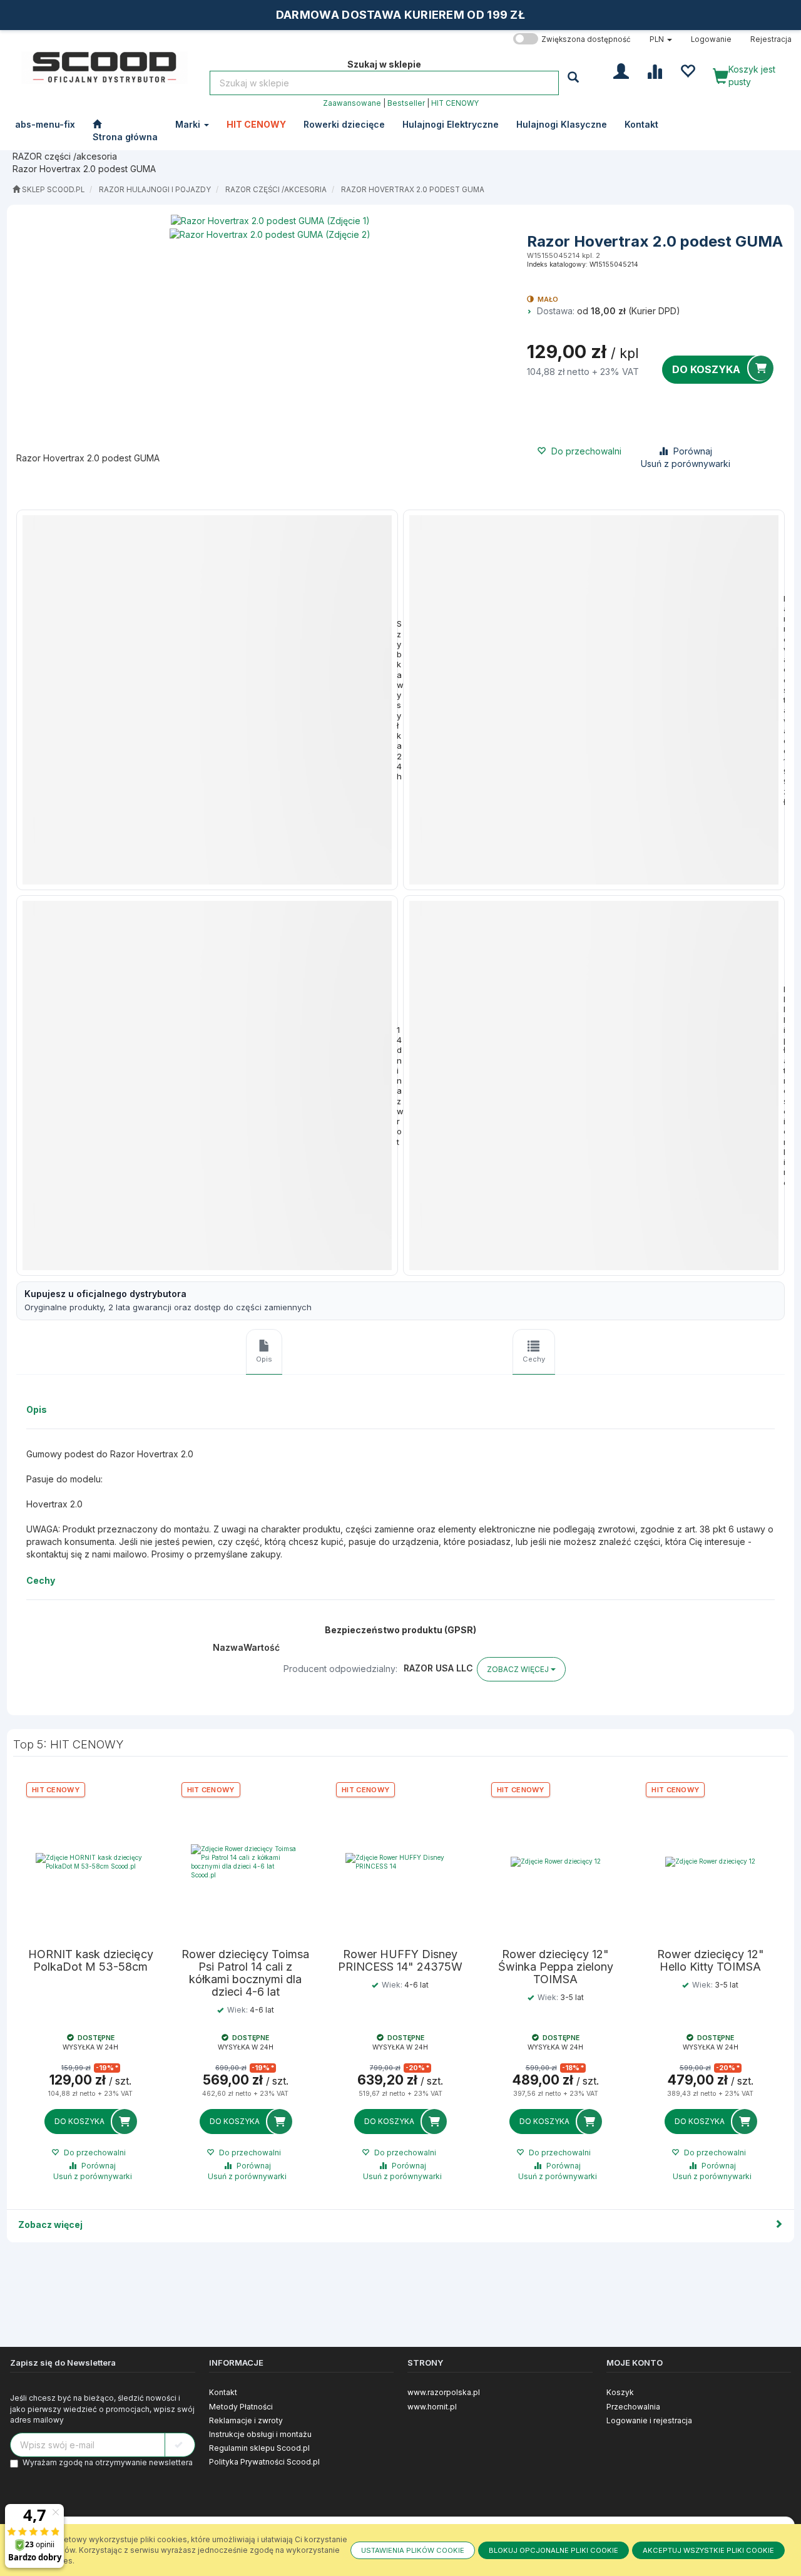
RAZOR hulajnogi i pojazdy (155, 190)
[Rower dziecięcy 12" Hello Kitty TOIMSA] (710, 1862)
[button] (661, 39)
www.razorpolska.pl (444, 2392)
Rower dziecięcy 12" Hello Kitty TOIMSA (711, 1961)
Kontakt (223, 2392)
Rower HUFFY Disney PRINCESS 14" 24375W (400, 1961)
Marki (189, 124)
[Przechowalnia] (687, 70)
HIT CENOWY (455, 103)
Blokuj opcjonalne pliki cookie (554, 2550)
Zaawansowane (352, 103)
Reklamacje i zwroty (246, 2420)
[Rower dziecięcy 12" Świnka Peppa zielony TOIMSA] (556, 1862)
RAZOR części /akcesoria (276, 190)
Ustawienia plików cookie (413, 2550)
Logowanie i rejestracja (649, 2420)
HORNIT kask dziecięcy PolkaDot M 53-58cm (91, 1961)
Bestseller (406, 103)
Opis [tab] (264, 1359)
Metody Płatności (241, 2407)
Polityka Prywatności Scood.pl (264, 2462)
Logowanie (711, 39)
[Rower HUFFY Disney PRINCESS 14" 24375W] (400, 1862)
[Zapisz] (180, 2445)
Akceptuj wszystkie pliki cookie (708, 2550)
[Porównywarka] (654, 70)
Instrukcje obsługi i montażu (260, 2434)
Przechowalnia (633, 2407)
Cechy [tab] (534, 1359)
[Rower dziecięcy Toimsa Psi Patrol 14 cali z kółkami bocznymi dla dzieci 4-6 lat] (246, 1862)
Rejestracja (771, 39)
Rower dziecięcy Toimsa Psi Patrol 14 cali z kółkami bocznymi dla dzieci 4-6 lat (245, 1973)
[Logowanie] (621, 70)
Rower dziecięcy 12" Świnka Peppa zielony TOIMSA (556, 1967)
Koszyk (620, 2392)
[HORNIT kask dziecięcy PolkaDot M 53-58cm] (91, 1862)
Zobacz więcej (50, 2224)
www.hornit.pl (432, 2407)
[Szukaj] (575, 77)
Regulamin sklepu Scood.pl (259, 2448)
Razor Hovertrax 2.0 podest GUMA (413, 190)
